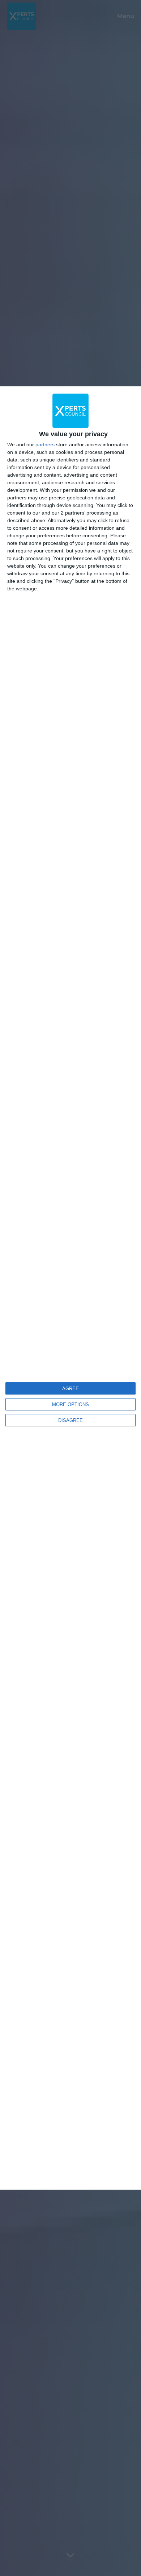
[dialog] (70, 1288)
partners (45, 444)
